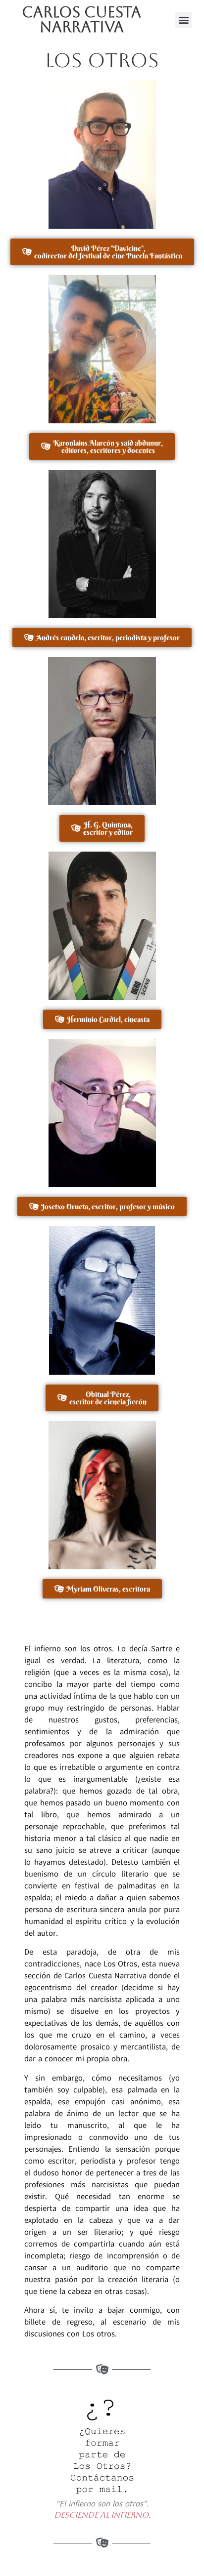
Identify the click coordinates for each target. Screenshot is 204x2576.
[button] (183, 20)
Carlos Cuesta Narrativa (81, 20)
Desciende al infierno (101, 2515)
